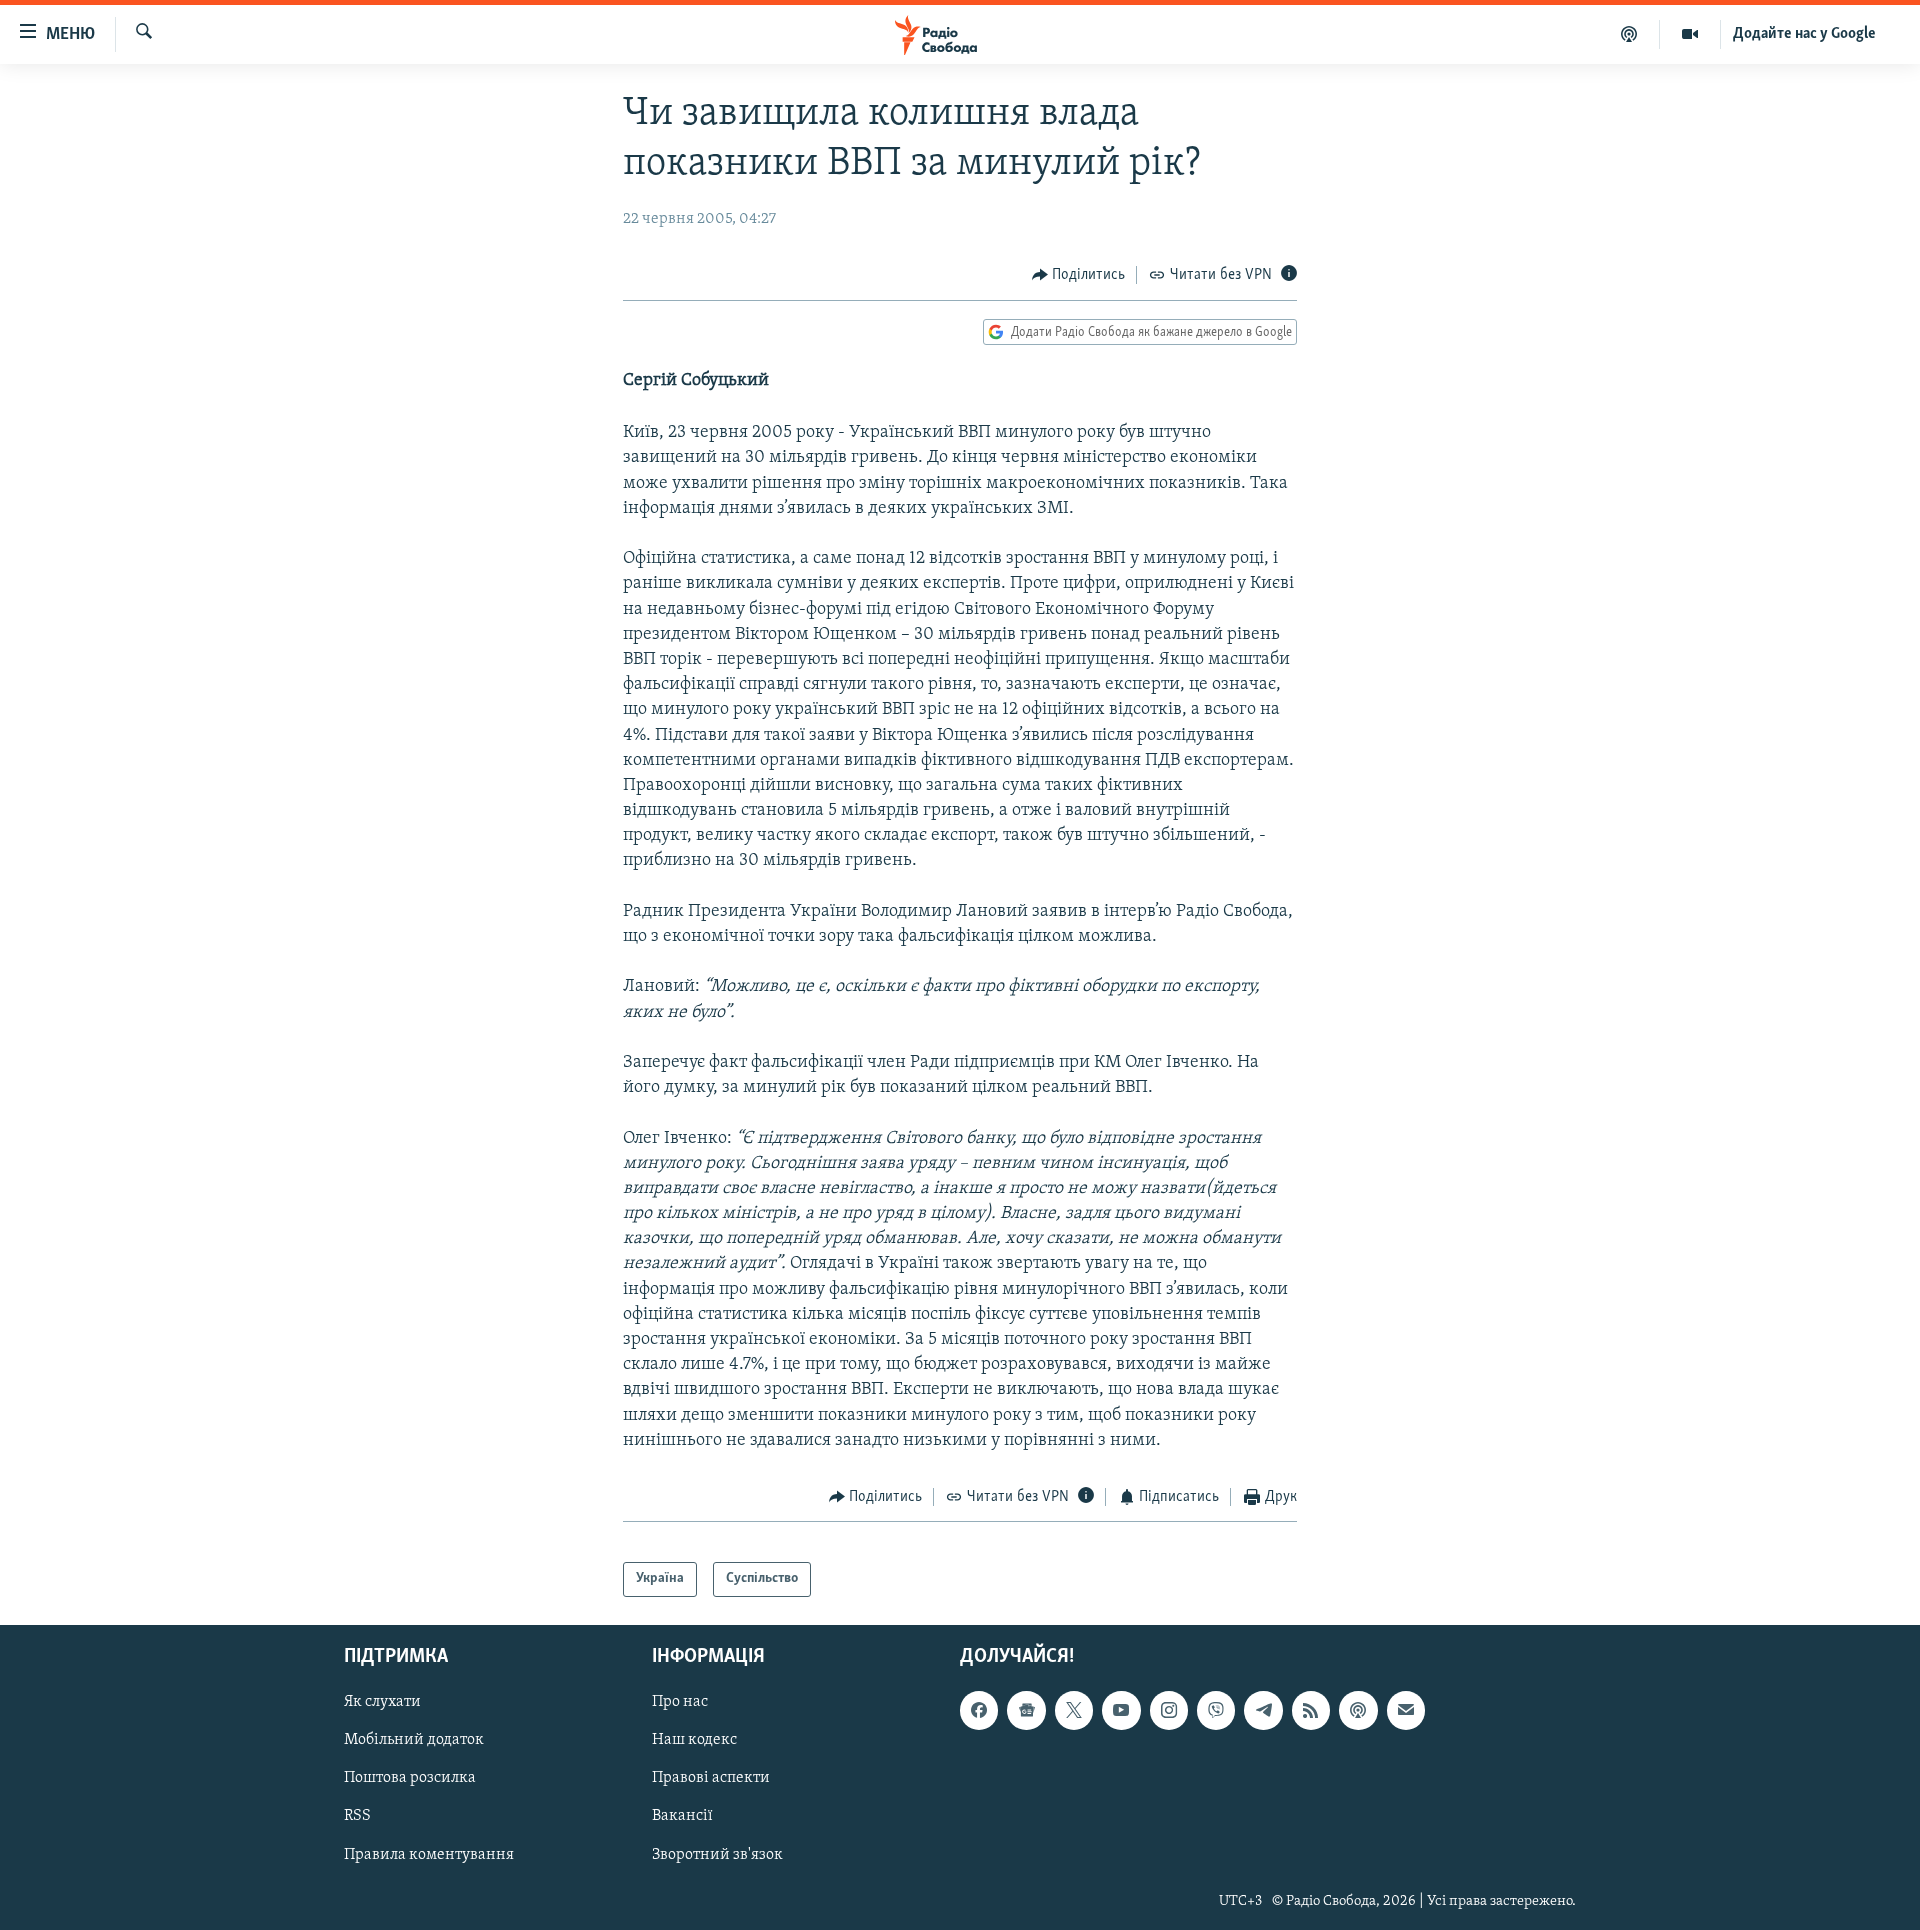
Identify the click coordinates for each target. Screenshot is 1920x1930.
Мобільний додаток (414, 1740)
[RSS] (1311, 1710)
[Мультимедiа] (1690, 34)
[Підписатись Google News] (1026, 1710)
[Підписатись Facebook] (979, 1710)
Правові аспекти (711, 1778)
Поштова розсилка (410, 1778)
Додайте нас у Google (1804, 34)
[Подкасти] (1629, 34)
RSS (357, 1816)
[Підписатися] (1406, 1710)
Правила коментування (429, 1854)
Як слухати (382, 1702)
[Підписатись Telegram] (1263, 1710)
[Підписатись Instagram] (1169, 1710)
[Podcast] (1358, 1710)
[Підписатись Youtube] (1121, 1710)
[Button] (1079, 275)
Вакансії (682, 1816)
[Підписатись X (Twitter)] (1074, 1710)
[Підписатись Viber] (1216, 1710)
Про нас (680, 1702)
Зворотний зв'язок (717, 1854)
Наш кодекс (694, 1740)
